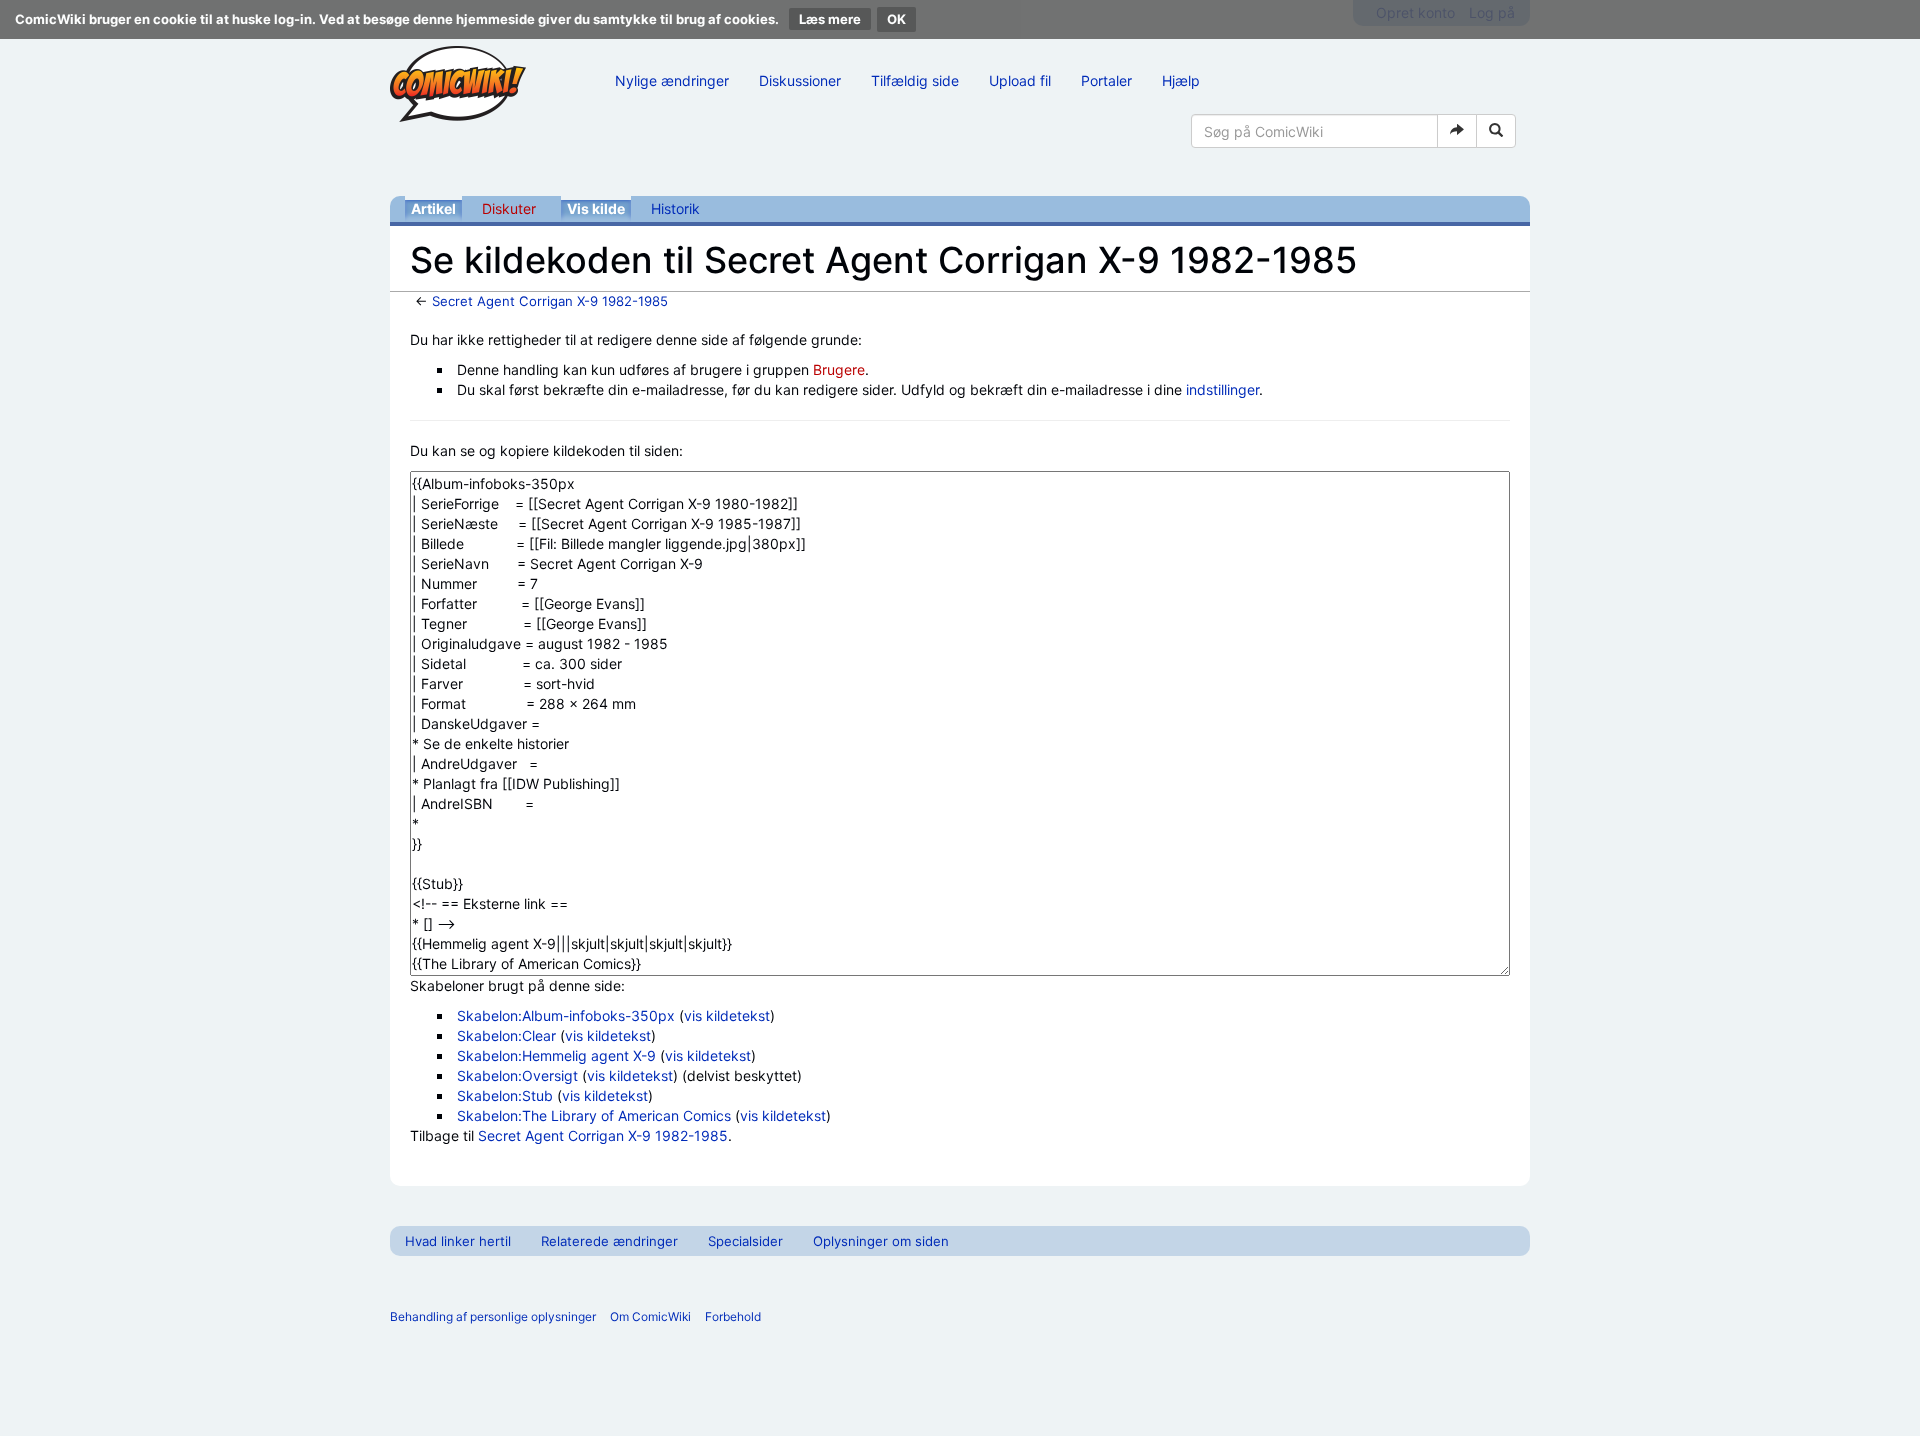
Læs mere (830, 19)
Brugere (839, 369)
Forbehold (733, 1316)
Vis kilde (596, 208)
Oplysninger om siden (881, 1241)
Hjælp (1181, 80)
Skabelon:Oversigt (517, 1075)
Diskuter (509, 208)
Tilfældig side (915, 80)
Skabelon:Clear (506, 1035)
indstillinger (1222, 389)
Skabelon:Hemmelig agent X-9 (556, 1055)
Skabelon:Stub (505, 1095)
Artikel (433, 208)
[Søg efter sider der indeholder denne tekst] (1496, 131)
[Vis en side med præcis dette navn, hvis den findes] (1457, 131)
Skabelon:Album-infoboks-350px (566, 1015)
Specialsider (745, 1241)
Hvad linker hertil (458, 1241)
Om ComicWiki (650, 1316)
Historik (675, 208)
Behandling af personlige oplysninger (493, 1316)
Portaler (1106, 80)
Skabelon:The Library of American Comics (594, 1115)
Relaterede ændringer (609, 1241)
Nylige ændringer (672, 80)
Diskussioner (800, 80)
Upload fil (1020, 80)
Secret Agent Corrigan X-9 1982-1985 (550, 301)
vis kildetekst (727, 1015)
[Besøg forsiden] (458, 84)
